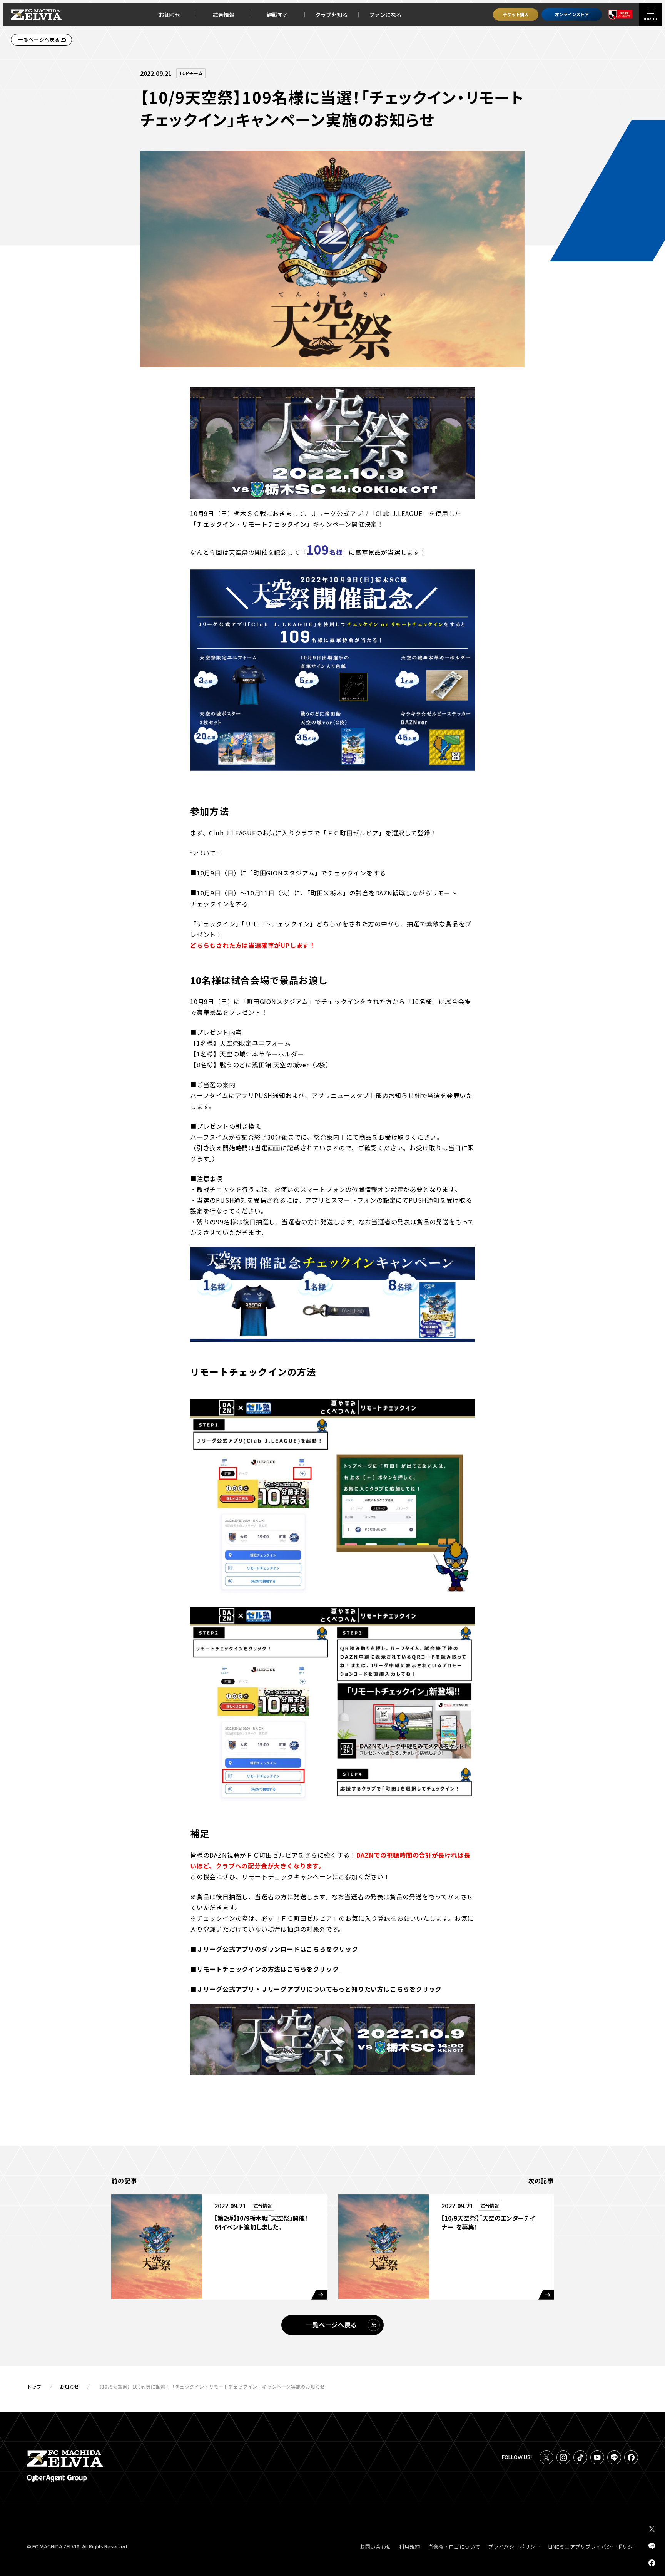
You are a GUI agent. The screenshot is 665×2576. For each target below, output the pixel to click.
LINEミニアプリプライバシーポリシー (593, 2547)
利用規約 (410, 2547)
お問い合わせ (376, 2547)
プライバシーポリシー (514, 2547)
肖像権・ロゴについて (454, 2547)
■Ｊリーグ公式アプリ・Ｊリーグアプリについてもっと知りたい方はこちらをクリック (316, 1989)
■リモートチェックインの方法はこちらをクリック (264, 1969)
